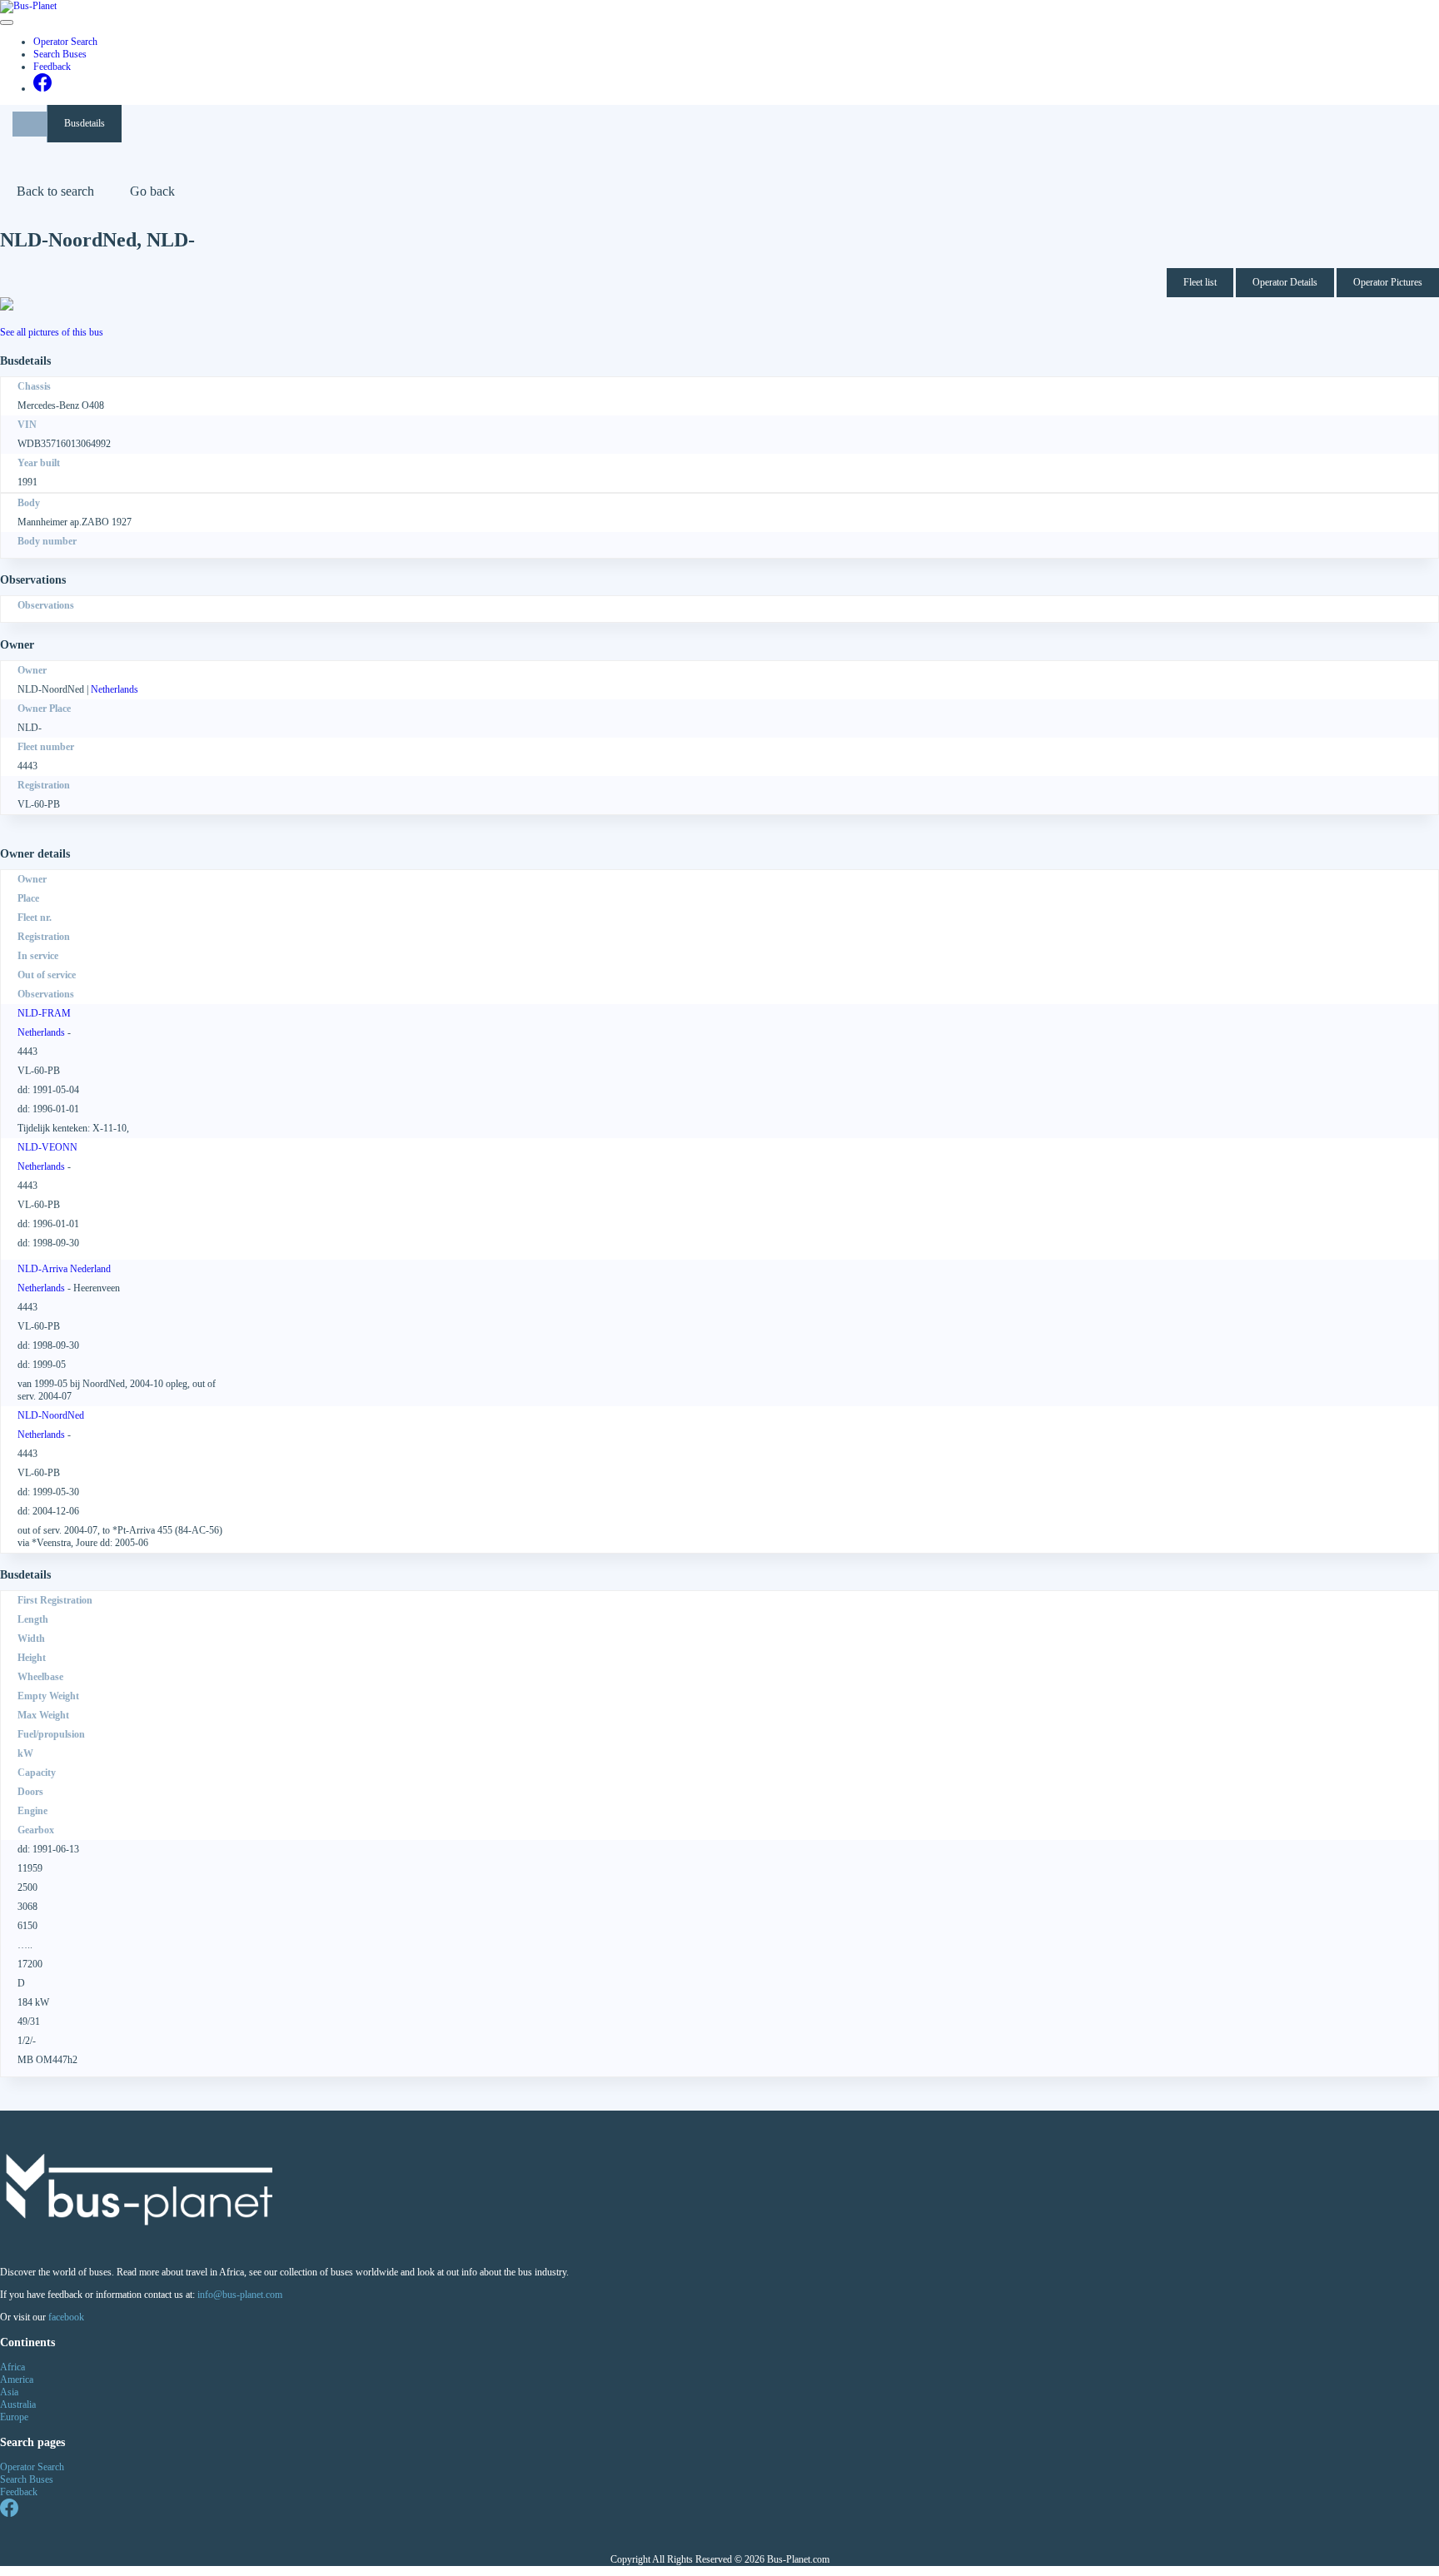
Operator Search (65, 42)
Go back (152, 191)
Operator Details (1285, 282)
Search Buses (60, 54)
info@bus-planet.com (240, 2295)
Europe (14, 2417)
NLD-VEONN (47, 1147)
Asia (9, 2392)
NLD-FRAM (44, 1013)
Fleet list (1200, 282)
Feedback (52, 67)
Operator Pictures (1388, 282)
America (17, 2380)
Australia (18, 2404)
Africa (12, 2367)
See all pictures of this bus (52, 332)
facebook (66, 2317)
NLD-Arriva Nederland (64, 1269)
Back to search (55, 191)
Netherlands (115, 689)
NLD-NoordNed (51, 1415)
